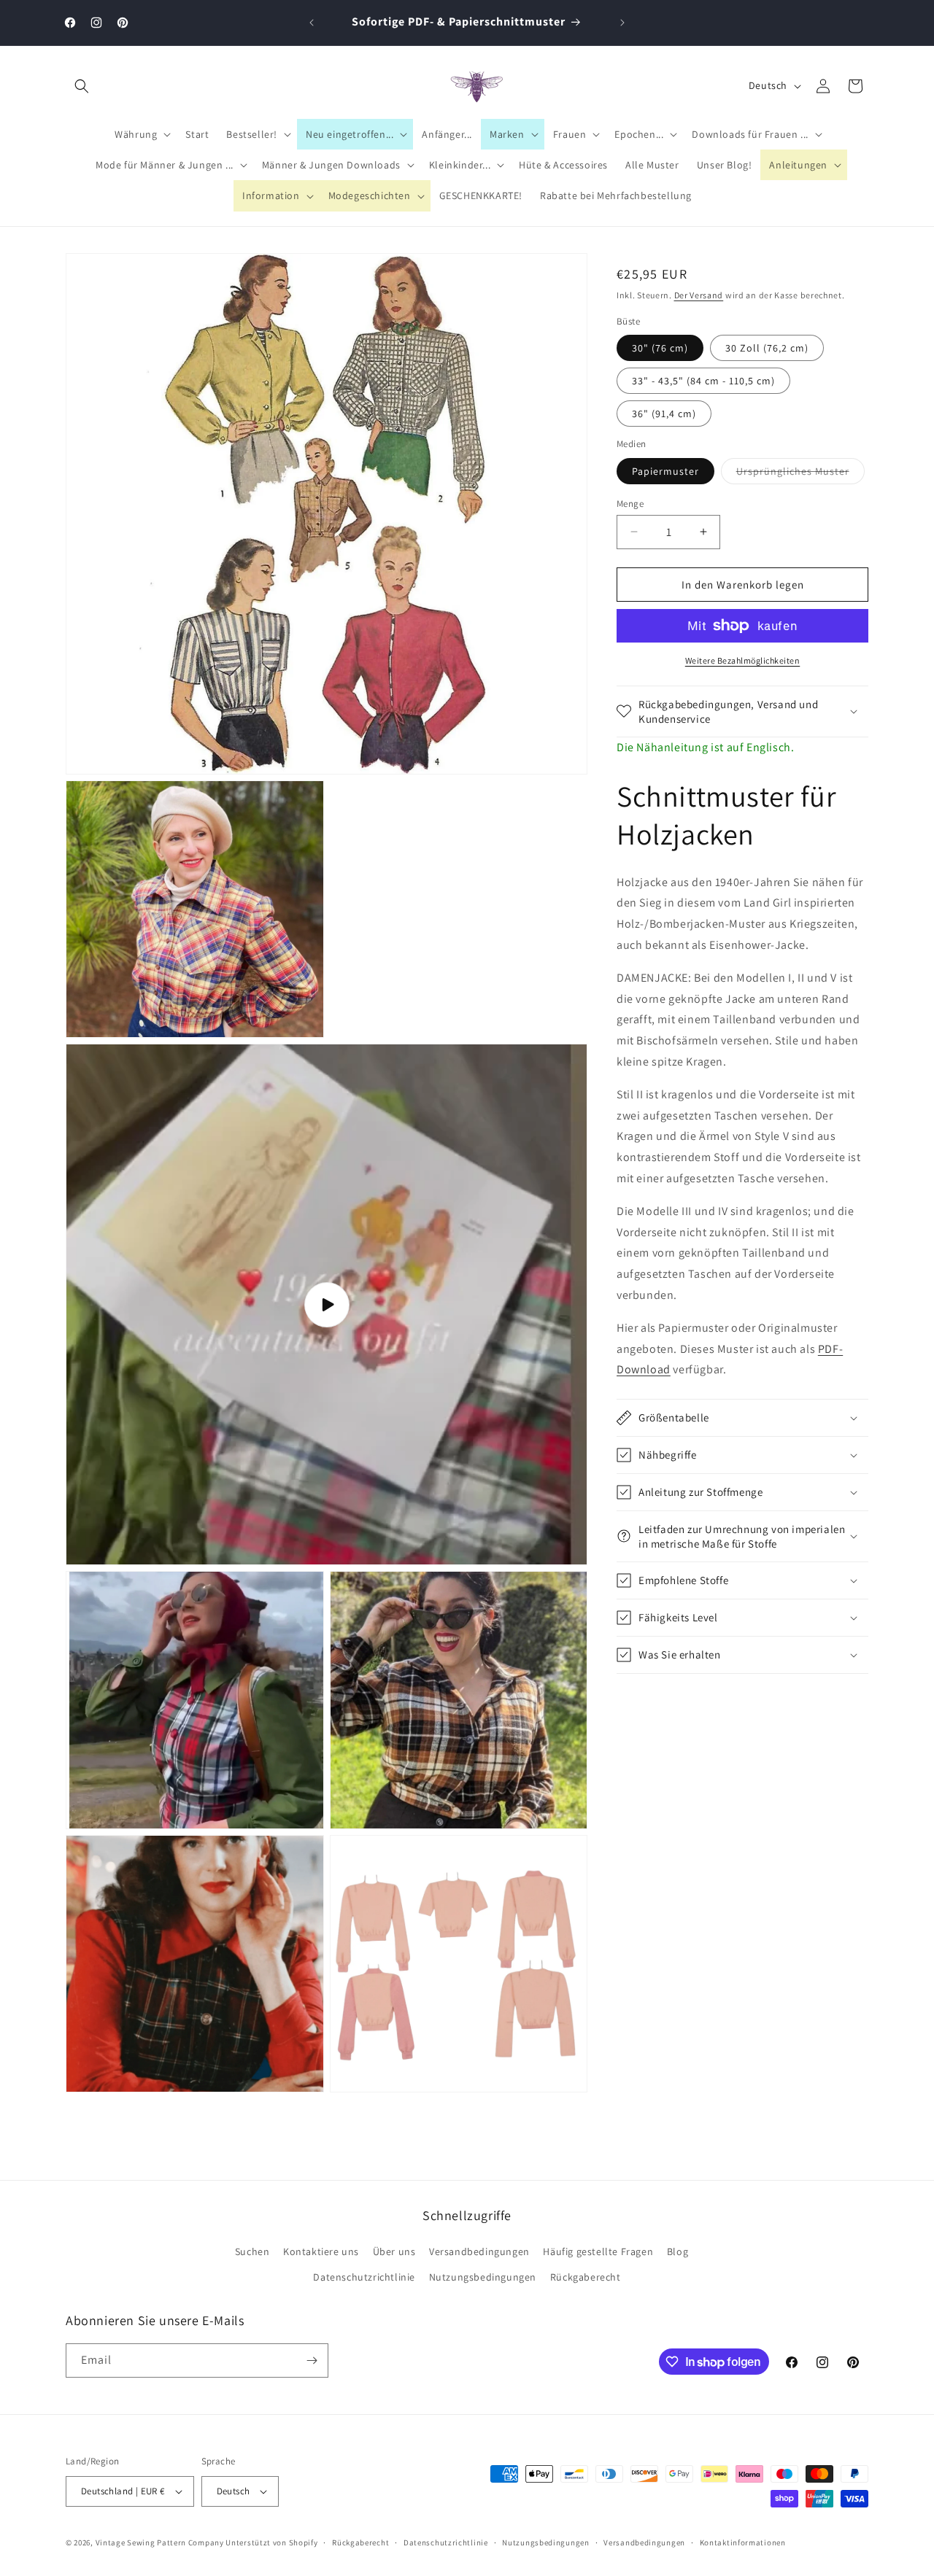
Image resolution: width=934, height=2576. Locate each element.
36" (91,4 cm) (664, 414)
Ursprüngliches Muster (800, 473)
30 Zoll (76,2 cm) (767, 348)
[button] (82, 86)
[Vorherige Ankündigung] (312, 23)
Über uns (394, 2251)
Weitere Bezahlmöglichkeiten (743, 660)
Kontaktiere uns (321, 2251)
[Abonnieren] (312, 2360)
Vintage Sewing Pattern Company (160, 2542)
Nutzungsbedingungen (483, 2277)
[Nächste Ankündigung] (622, 23)
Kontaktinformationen (743, 2542)
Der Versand (699, 295)
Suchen (252, 2251)
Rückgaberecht (586, 2277)
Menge (630, 503)
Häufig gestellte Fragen (598, 2251)
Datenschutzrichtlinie (364, 2277)
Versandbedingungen (479, 2251)
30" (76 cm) (660, 348)
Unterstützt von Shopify (271, 2542)
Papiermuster (665, 470)
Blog (678, 2251)
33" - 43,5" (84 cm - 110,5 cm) (703, 381)
